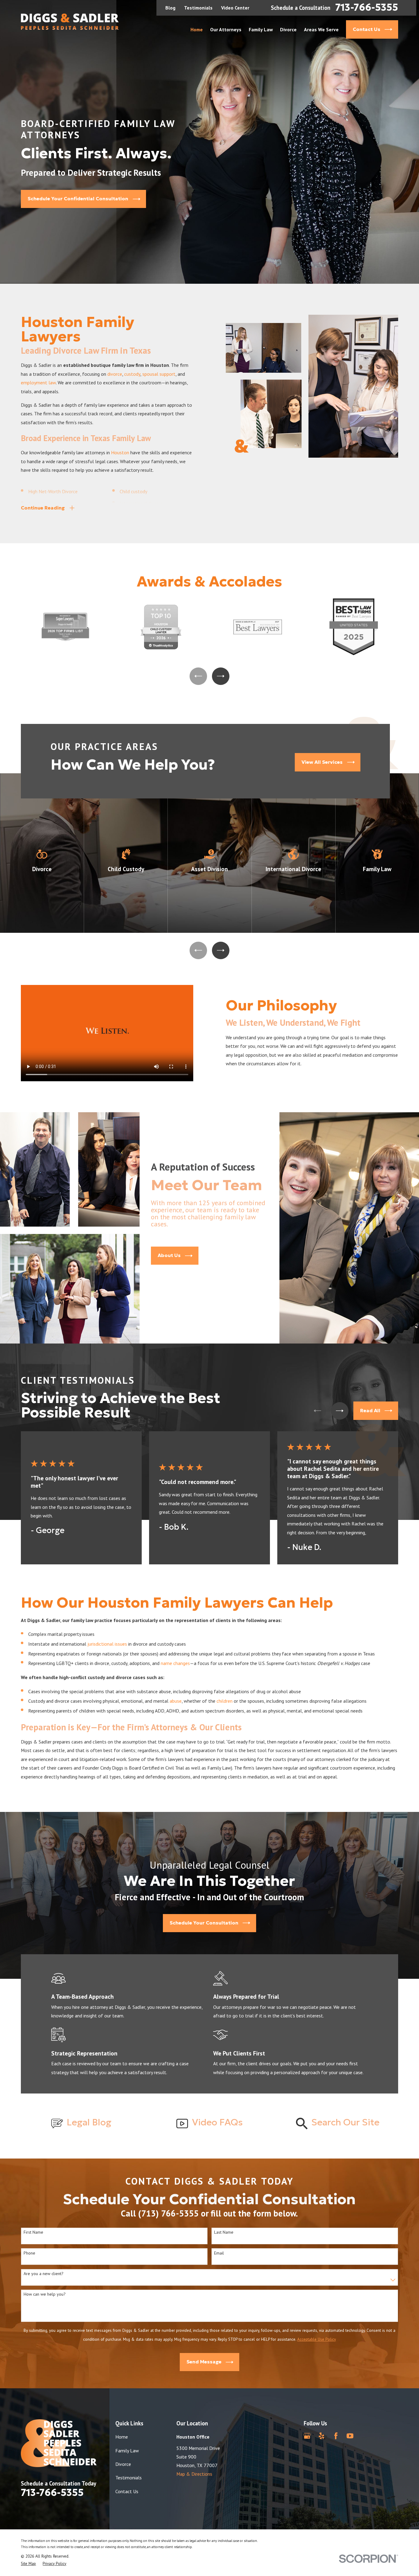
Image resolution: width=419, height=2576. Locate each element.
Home (122, 2437)
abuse (176, 1701)
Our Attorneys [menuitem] (226, 29)
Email (219, 2253)
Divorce (123, 2464)
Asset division (42, 503)
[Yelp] (321, 2436)
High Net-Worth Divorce (53, 491)
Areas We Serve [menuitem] (321, 29)
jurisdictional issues (107, 1644)
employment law (38, 383)
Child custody (133, 491)
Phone (29, 2253)
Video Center (235, 8)
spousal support (159, 374)
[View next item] (221, 676)
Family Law (127, 2451)
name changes (175, 1663)
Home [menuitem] (197, 29)
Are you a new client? (44, 2274)
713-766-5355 (367, 8)
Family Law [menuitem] (261, 29)
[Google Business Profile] (307, 2436)
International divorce (141, 503)
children (225, 1701)
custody (132, 374)
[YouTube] (350, 2436)
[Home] (70, 22)
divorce (115, 374)
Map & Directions (194, 2474)
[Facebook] (336, 2436)
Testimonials (198, 8)
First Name (33, 2232)
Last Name (224, 2232)
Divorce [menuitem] (288, 29)
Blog (170, 8)
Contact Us (127, 2491)
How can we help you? (45, 2294)
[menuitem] (28, 2564)
